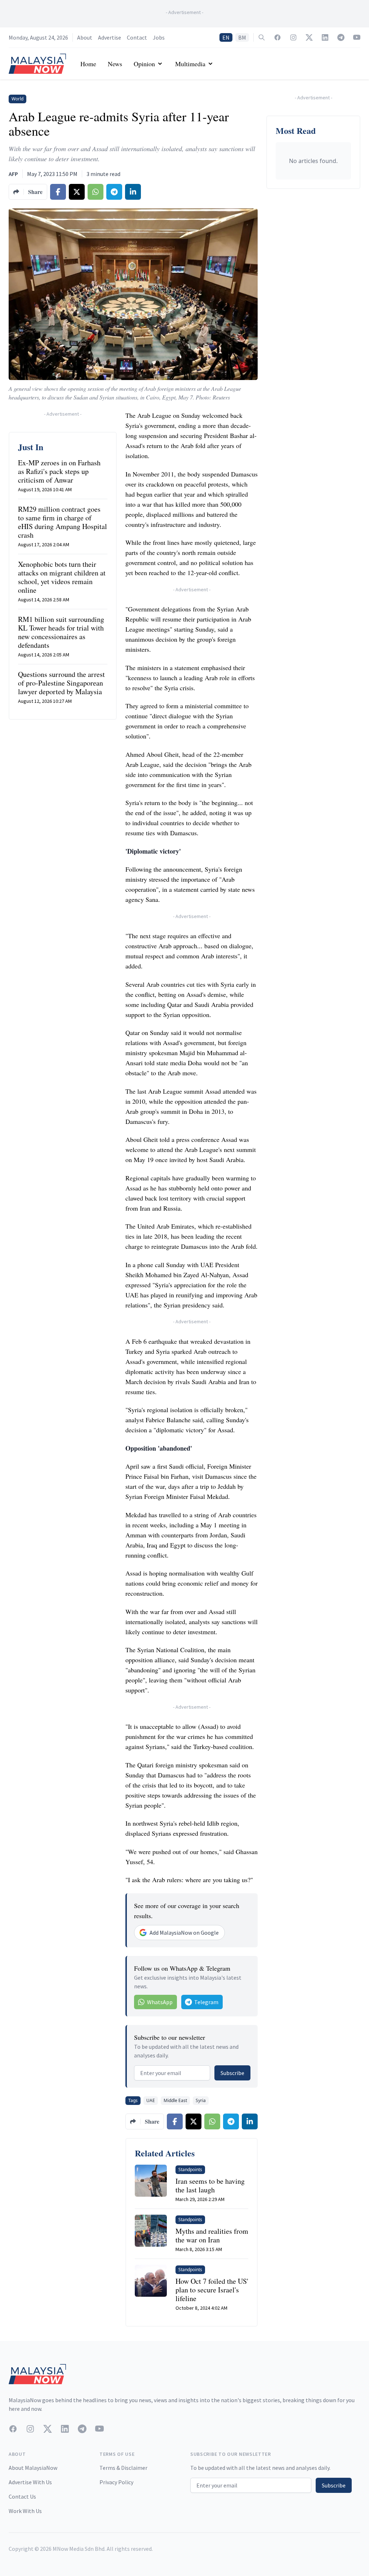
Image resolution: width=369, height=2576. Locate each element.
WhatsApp (160, 2002)
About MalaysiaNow (33, 2468)
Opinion (144, 64)
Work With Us (25, 2511)
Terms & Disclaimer (123, 2468)
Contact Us (22, 2496)
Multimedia (190, 64)
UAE (151, 2100)
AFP (13, 174)
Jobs (159, 37)
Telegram (206, 2002)
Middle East (175, 2100)
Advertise (110, 37)
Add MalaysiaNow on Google (184, 1933)
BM (242, 37)
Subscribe (232, 2073)
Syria (201, 2100)
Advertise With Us (30, 2482)
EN (226, 37)
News (115, 64)
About (85, 37)
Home (88, 64)
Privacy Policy (116, 2482)
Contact (137, 37)
